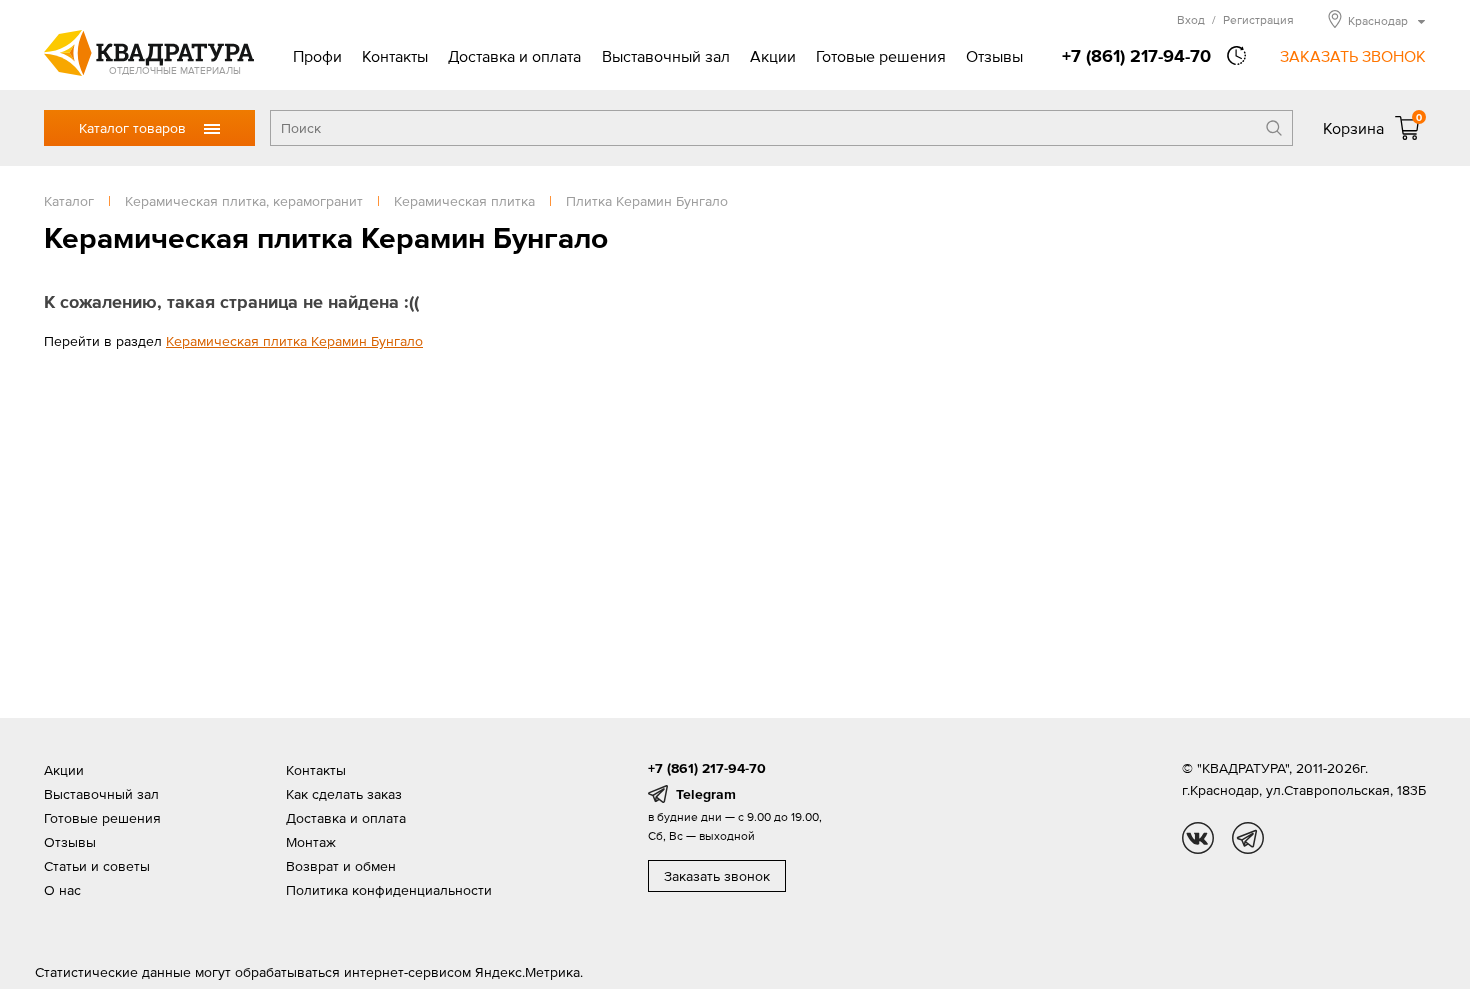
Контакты (395, 56)
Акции (773, 56)
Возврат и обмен (341, 866)
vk (1198, 838)
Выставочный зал (666, 56)
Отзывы (994, 56)
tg (1248, 838)
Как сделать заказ (344, 794)
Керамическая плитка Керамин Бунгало (294, 341)
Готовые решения (881, 56)
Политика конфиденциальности (389, 890)
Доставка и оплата (514, 56)
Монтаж (311, 842)
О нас (62, 890)
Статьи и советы (97, 866)
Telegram (706, 794)
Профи (317, 56)
